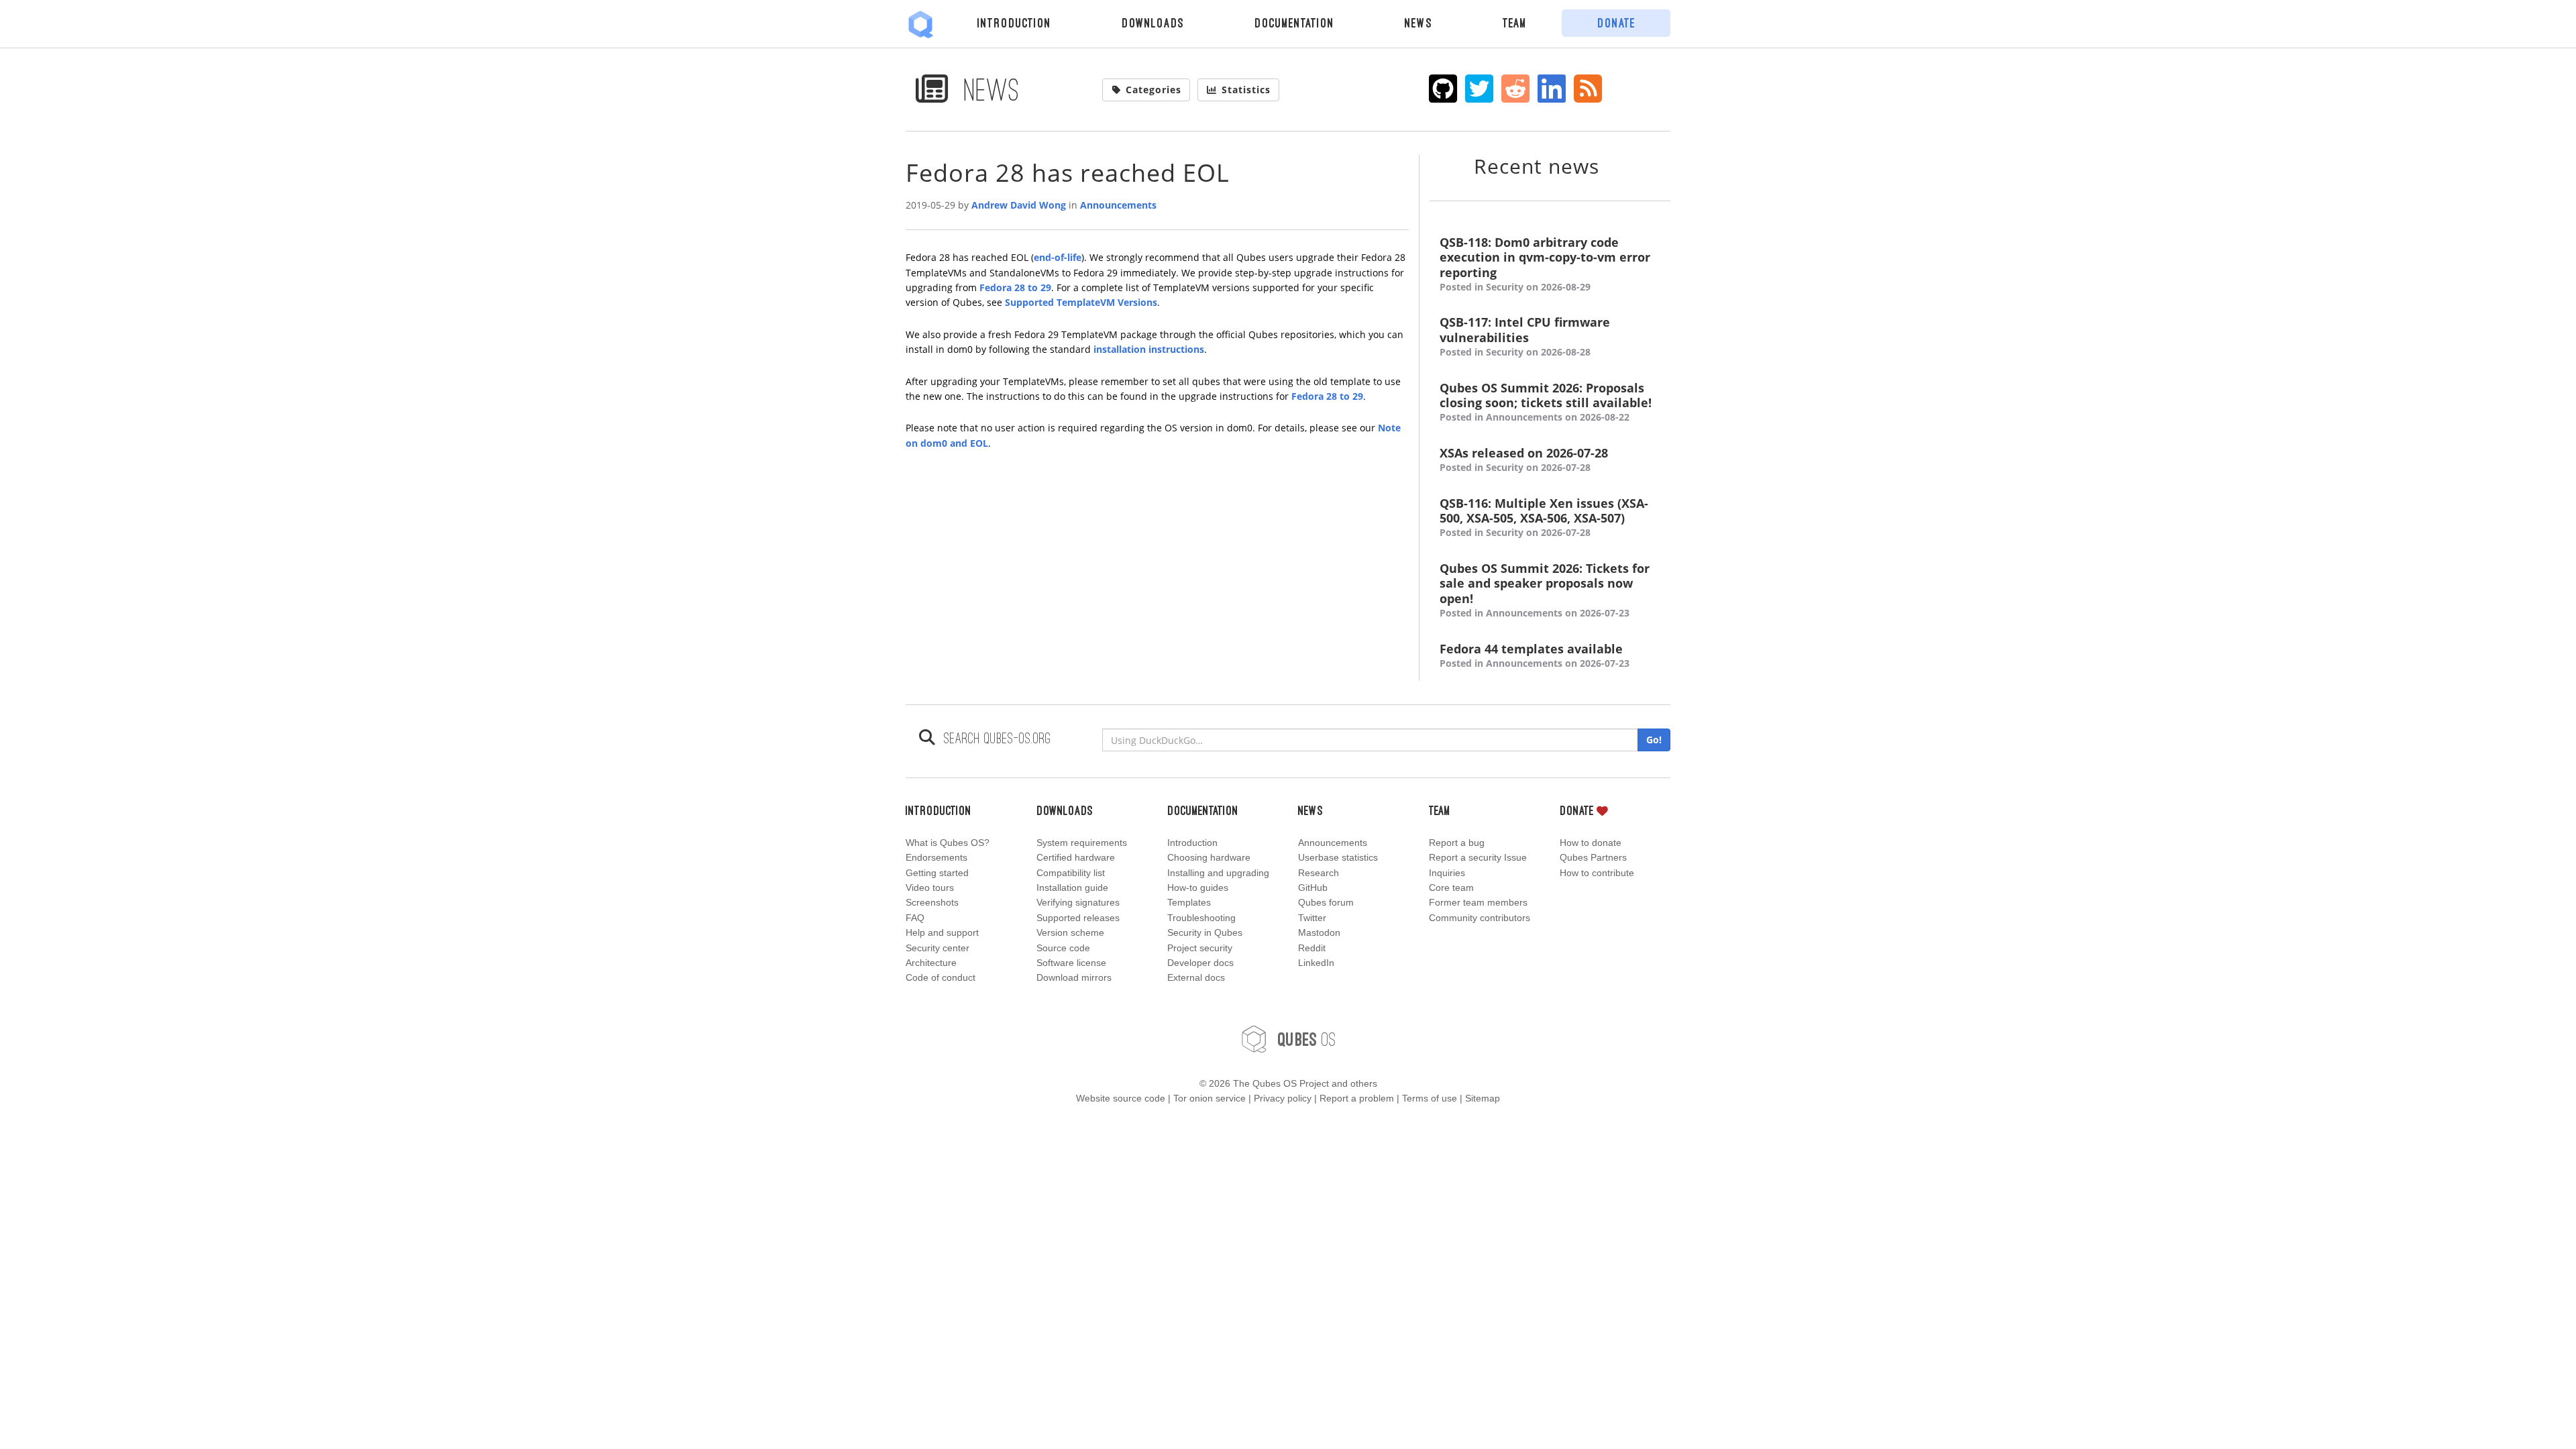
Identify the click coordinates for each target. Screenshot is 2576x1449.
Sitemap (1483, 1098)
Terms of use (1430, 1098)
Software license (1071, 963)
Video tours (930, 888)
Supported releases (1078, 918)
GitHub (1313, 888)
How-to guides (1198, 888)
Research (1319, 873)
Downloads (1153, 23)
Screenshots (932, 902)
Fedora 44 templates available (1535, 655)
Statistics (1246, 90)
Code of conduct (941, 977)
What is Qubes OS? (948, 843)
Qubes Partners (1593, 857)
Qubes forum (1326, 902)
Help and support (942, 932)
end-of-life (1058, 257)
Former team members (1478, 902)
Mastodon (1319, 932)
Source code (1063, 948)
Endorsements (936, 857)
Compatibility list (1071, 873)
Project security (1200, 948)
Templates (1189, 902)
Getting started (937, 873)
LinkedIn (1316, 963)
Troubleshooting (1201, 918)
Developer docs (1200, 963)
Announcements (1118, 205)
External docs (1196, 977)
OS (1307, 1039)
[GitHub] (1443, 89)
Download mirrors (1074, 977)
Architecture (931, 963)
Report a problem (1357, 1098)
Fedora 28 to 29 (1015, 287)
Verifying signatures (1078, 902)
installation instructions (1149, 349)
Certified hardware (1076, 857)
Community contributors (1480, 918)
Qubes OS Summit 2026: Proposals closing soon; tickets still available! (1546, 402)
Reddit (1312, 948)
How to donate (1591, 843)
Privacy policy (1283, 1098)
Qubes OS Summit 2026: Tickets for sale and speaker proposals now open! (1545, 590)
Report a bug (1457, 843)
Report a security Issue (1478, 857)
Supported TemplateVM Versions (1081, 302)
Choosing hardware (1209, 857)
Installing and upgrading (1218, 873)
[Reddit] (1516, 89)
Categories (1153, 90)
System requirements (1082, 843)
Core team (1451, 888)
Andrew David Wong (1019, 205)
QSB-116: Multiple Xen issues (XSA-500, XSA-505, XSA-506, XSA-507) (1544, 518)
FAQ (915, 918)
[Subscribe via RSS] (1588, 89)
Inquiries (1447, 873)
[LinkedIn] (1552, 89)
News (1418, 23)
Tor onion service (1210, 1098)
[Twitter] (1480, 89)
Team (1515, 23)
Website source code (1121, 1098)
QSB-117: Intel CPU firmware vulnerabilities (1525, 336)
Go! (1654, 740)
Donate (1616, 23)
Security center (937, 948)
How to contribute (1597, 873)
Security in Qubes (1205, 932)
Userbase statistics (1338, 857)
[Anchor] (1616, 165)
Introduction (1014, 23)
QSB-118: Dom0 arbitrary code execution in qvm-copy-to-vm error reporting (1545, 264)
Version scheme (1070, 932)
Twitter (1312, 918)
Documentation (1294, 23)
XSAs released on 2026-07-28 (1524, 460)
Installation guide (1072, 888)
